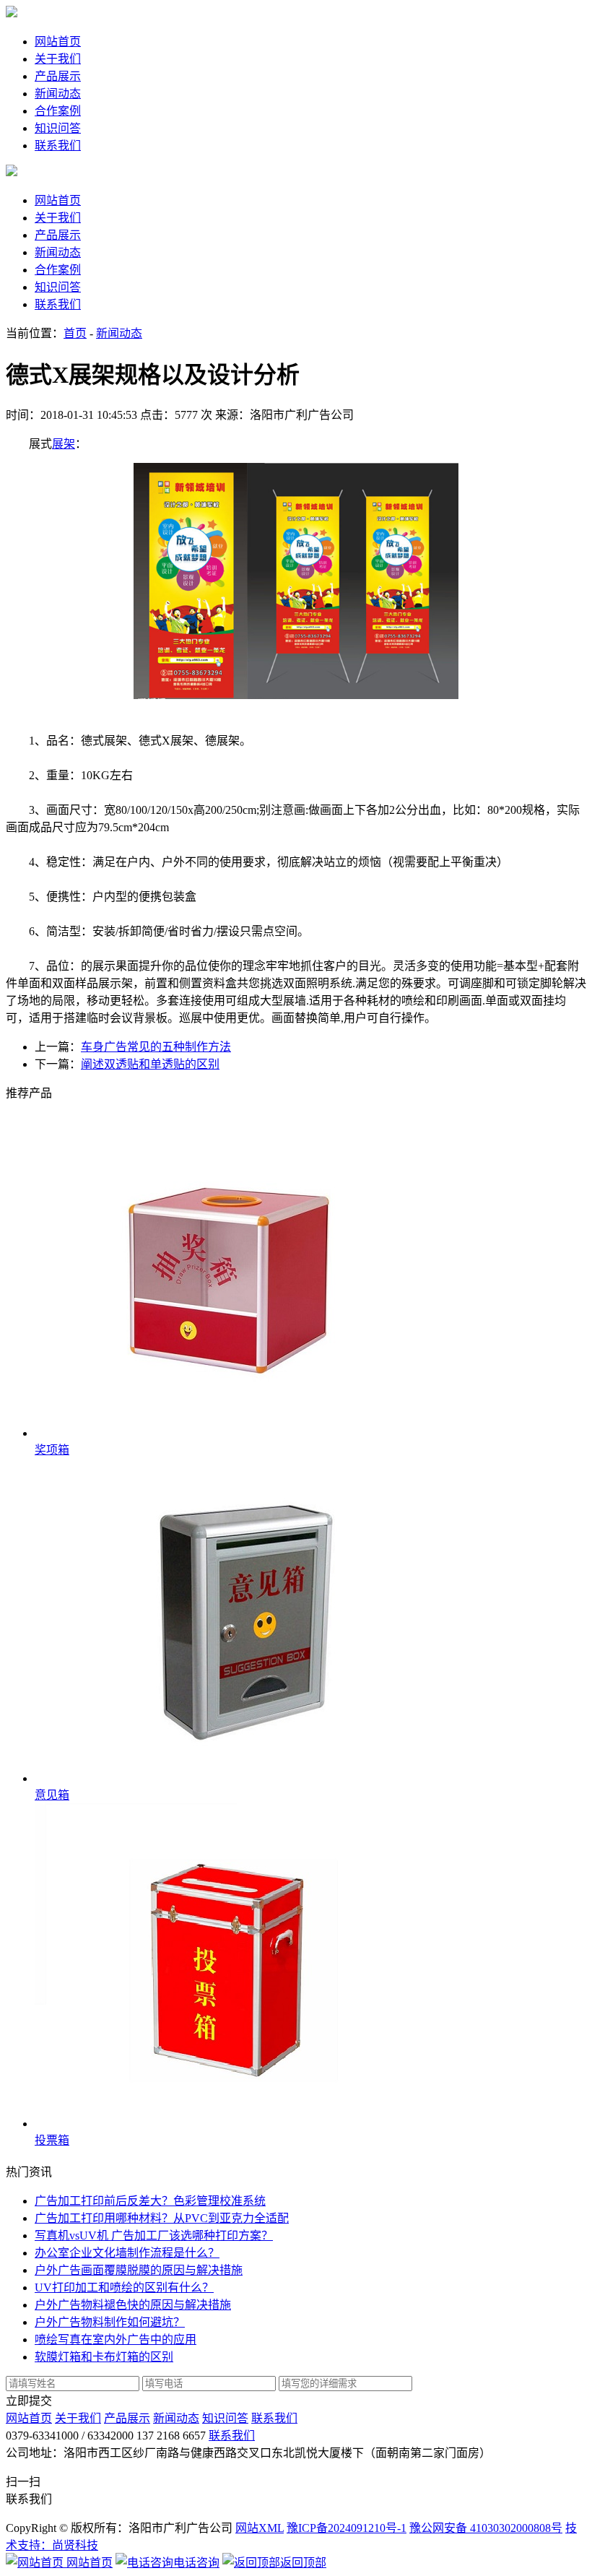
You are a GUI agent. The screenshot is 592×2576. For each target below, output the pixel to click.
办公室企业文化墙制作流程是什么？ (127, 2253)
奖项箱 (52, 1450)
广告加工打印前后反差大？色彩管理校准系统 (150, 2201)
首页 (75, 333)
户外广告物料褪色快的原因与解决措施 (133, 2305)
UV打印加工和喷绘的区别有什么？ (124, 2287)
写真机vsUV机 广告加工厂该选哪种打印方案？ (154, 2235)
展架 (64, 444)
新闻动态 (58, 94)
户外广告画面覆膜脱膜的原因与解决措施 (139, 2270)
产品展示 (58, 76)
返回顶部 (303, 2563)
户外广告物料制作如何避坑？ (110, 2322)
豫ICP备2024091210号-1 (347, 2528)
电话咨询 (196, 2563)
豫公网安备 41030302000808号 (486, 2528)
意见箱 (52, 1795)
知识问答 (58, 128)
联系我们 (58, 146)
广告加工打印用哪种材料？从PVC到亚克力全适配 (162, 2218)
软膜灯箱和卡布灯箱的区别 (104, 2357)
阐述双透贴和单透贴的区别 (150, 1064)
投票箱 (52, 2140)
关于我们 (58, 59)
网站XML (260, 2528)
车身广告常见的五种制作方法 (156, 1047)
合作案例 (58, 111)
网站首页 (58, 42)
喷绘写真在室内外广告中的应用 (116, 2339)
